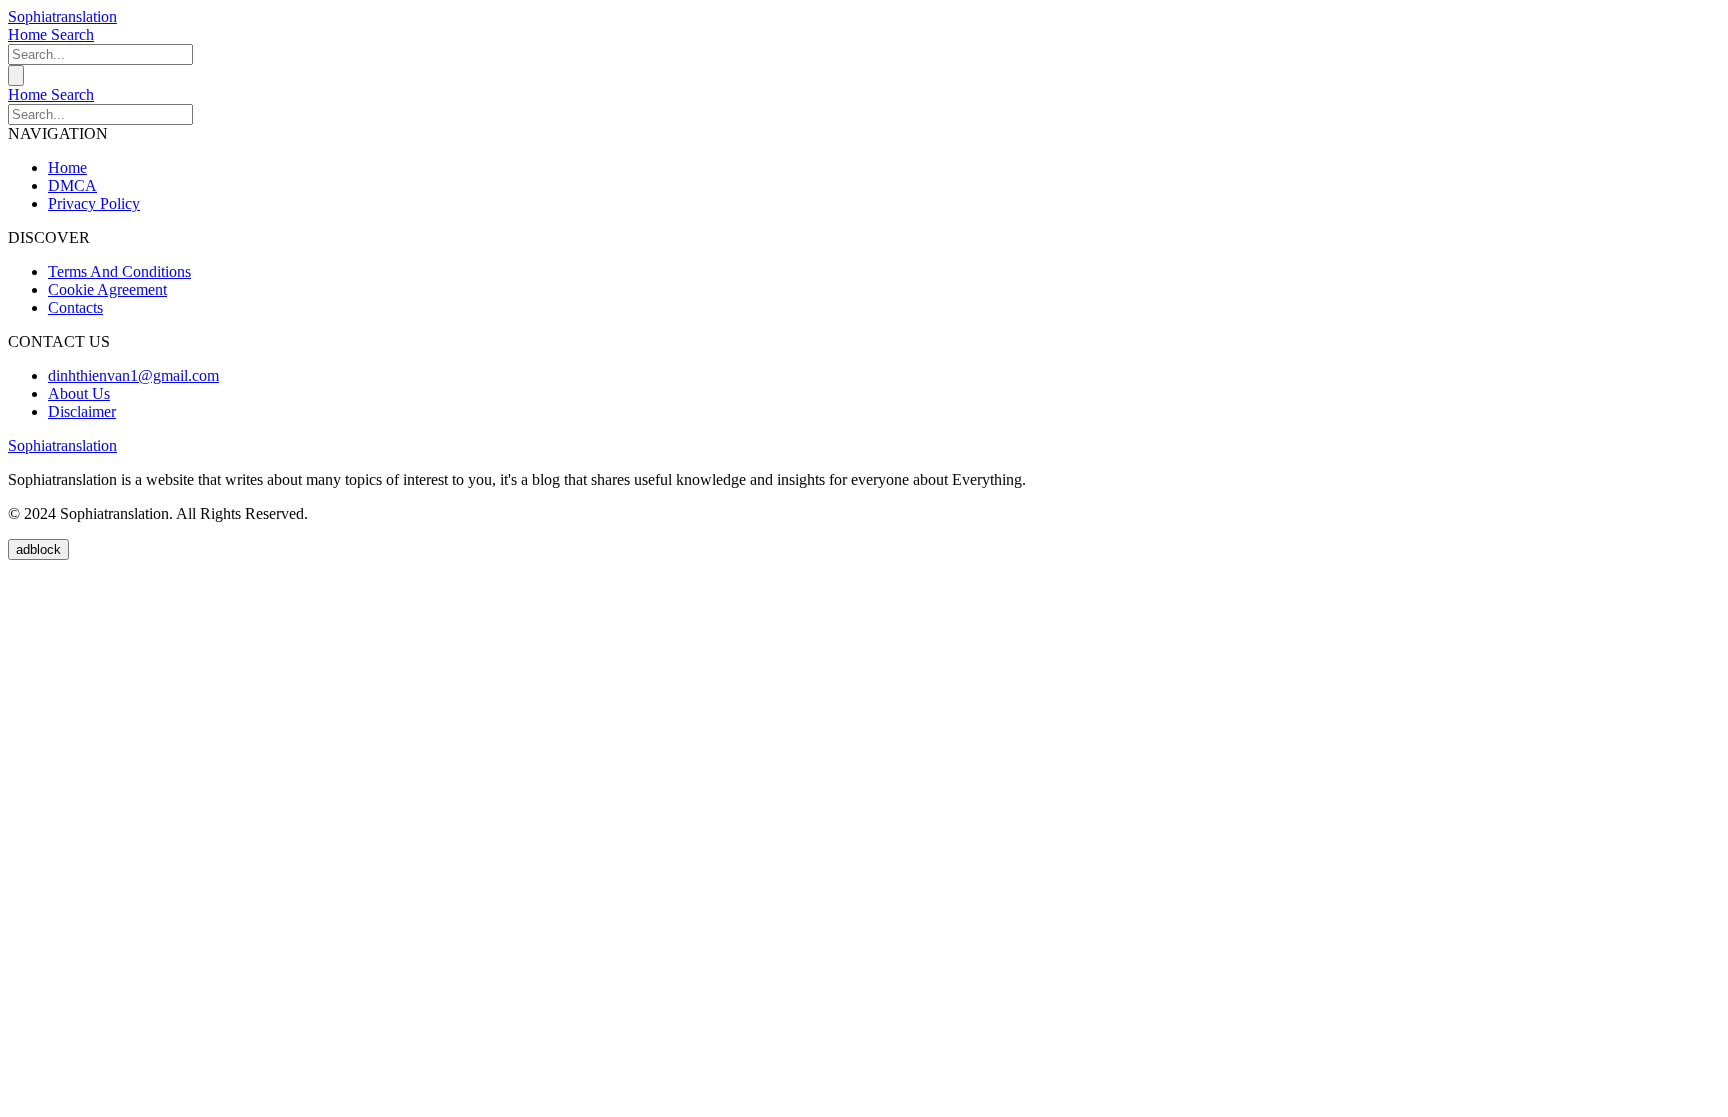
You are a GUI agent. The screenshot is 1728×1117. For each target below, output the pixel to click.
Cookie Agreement (107, 289)
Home (29, 34)
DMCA (72, 185)
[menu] (16, 75)
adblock (38, 549)
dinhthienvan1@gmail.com (133, 375)
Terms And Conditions (119, 271)
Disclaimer (82, 411)
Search (72, 34)
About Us (79, 393)
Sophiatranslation (62, 16)
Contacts (75, 307)
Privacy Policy (94, 203)
